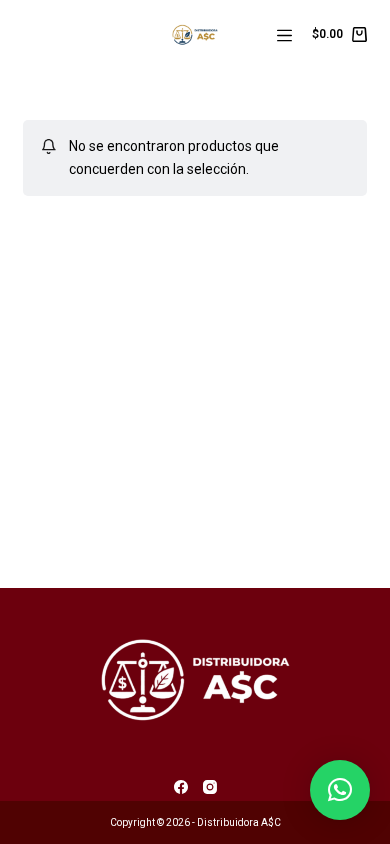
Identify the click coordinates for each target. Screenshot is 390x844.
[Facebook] (181, 787)
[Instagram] (210, 787)
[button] (340, 790)
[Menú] (284, 35)
